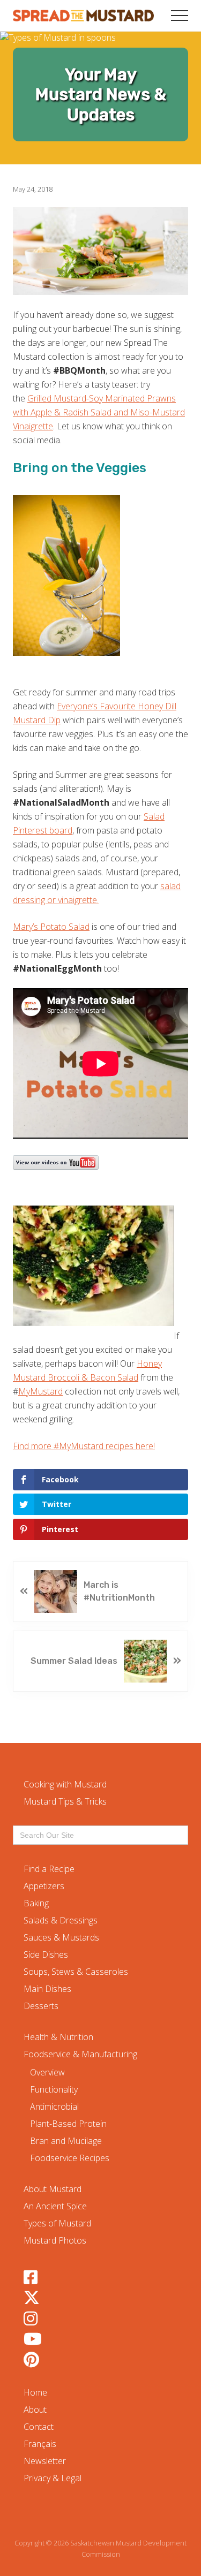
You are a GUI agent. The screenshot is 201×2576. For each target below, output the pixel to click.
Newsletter (45, 2461)
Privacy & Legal (53, 2478)
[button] (180, 16)
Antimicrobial (54, 2107)
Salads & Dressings (61, 1920)
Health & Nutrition (58, 2037)
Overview (47, 2072)
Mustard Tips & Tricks (65, 1801)
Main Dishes (47, 1989)
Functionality (54, 2089)
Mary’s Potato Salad (51, 927)
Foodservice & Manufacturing (80, 2054)
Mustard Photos (55, 2240)
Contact (39, 2427)
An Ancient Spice (55, 2206)
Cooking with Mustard (65, 1784)
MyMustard (40, 1391)
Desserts (41, 2006)
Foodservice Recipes (70, 2158)
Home (35, 2392)
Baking (36, 1903)
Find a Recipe (49, 1869)
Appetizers (44, 1886)
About (35, 2410)
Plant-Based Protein (68, 2124)
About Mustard (53, 2189)
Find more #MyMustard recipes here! (84, 1446)
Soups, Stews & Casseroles (76, 1972)
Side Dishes (46, 1954)
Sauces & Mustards (61, 1937)
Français (40, 2444)
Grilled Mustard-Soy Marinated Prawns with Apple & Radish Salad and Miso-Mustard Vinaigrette (99, 412)
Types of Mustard (57, 2223)
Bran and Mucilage (66, 2141)
